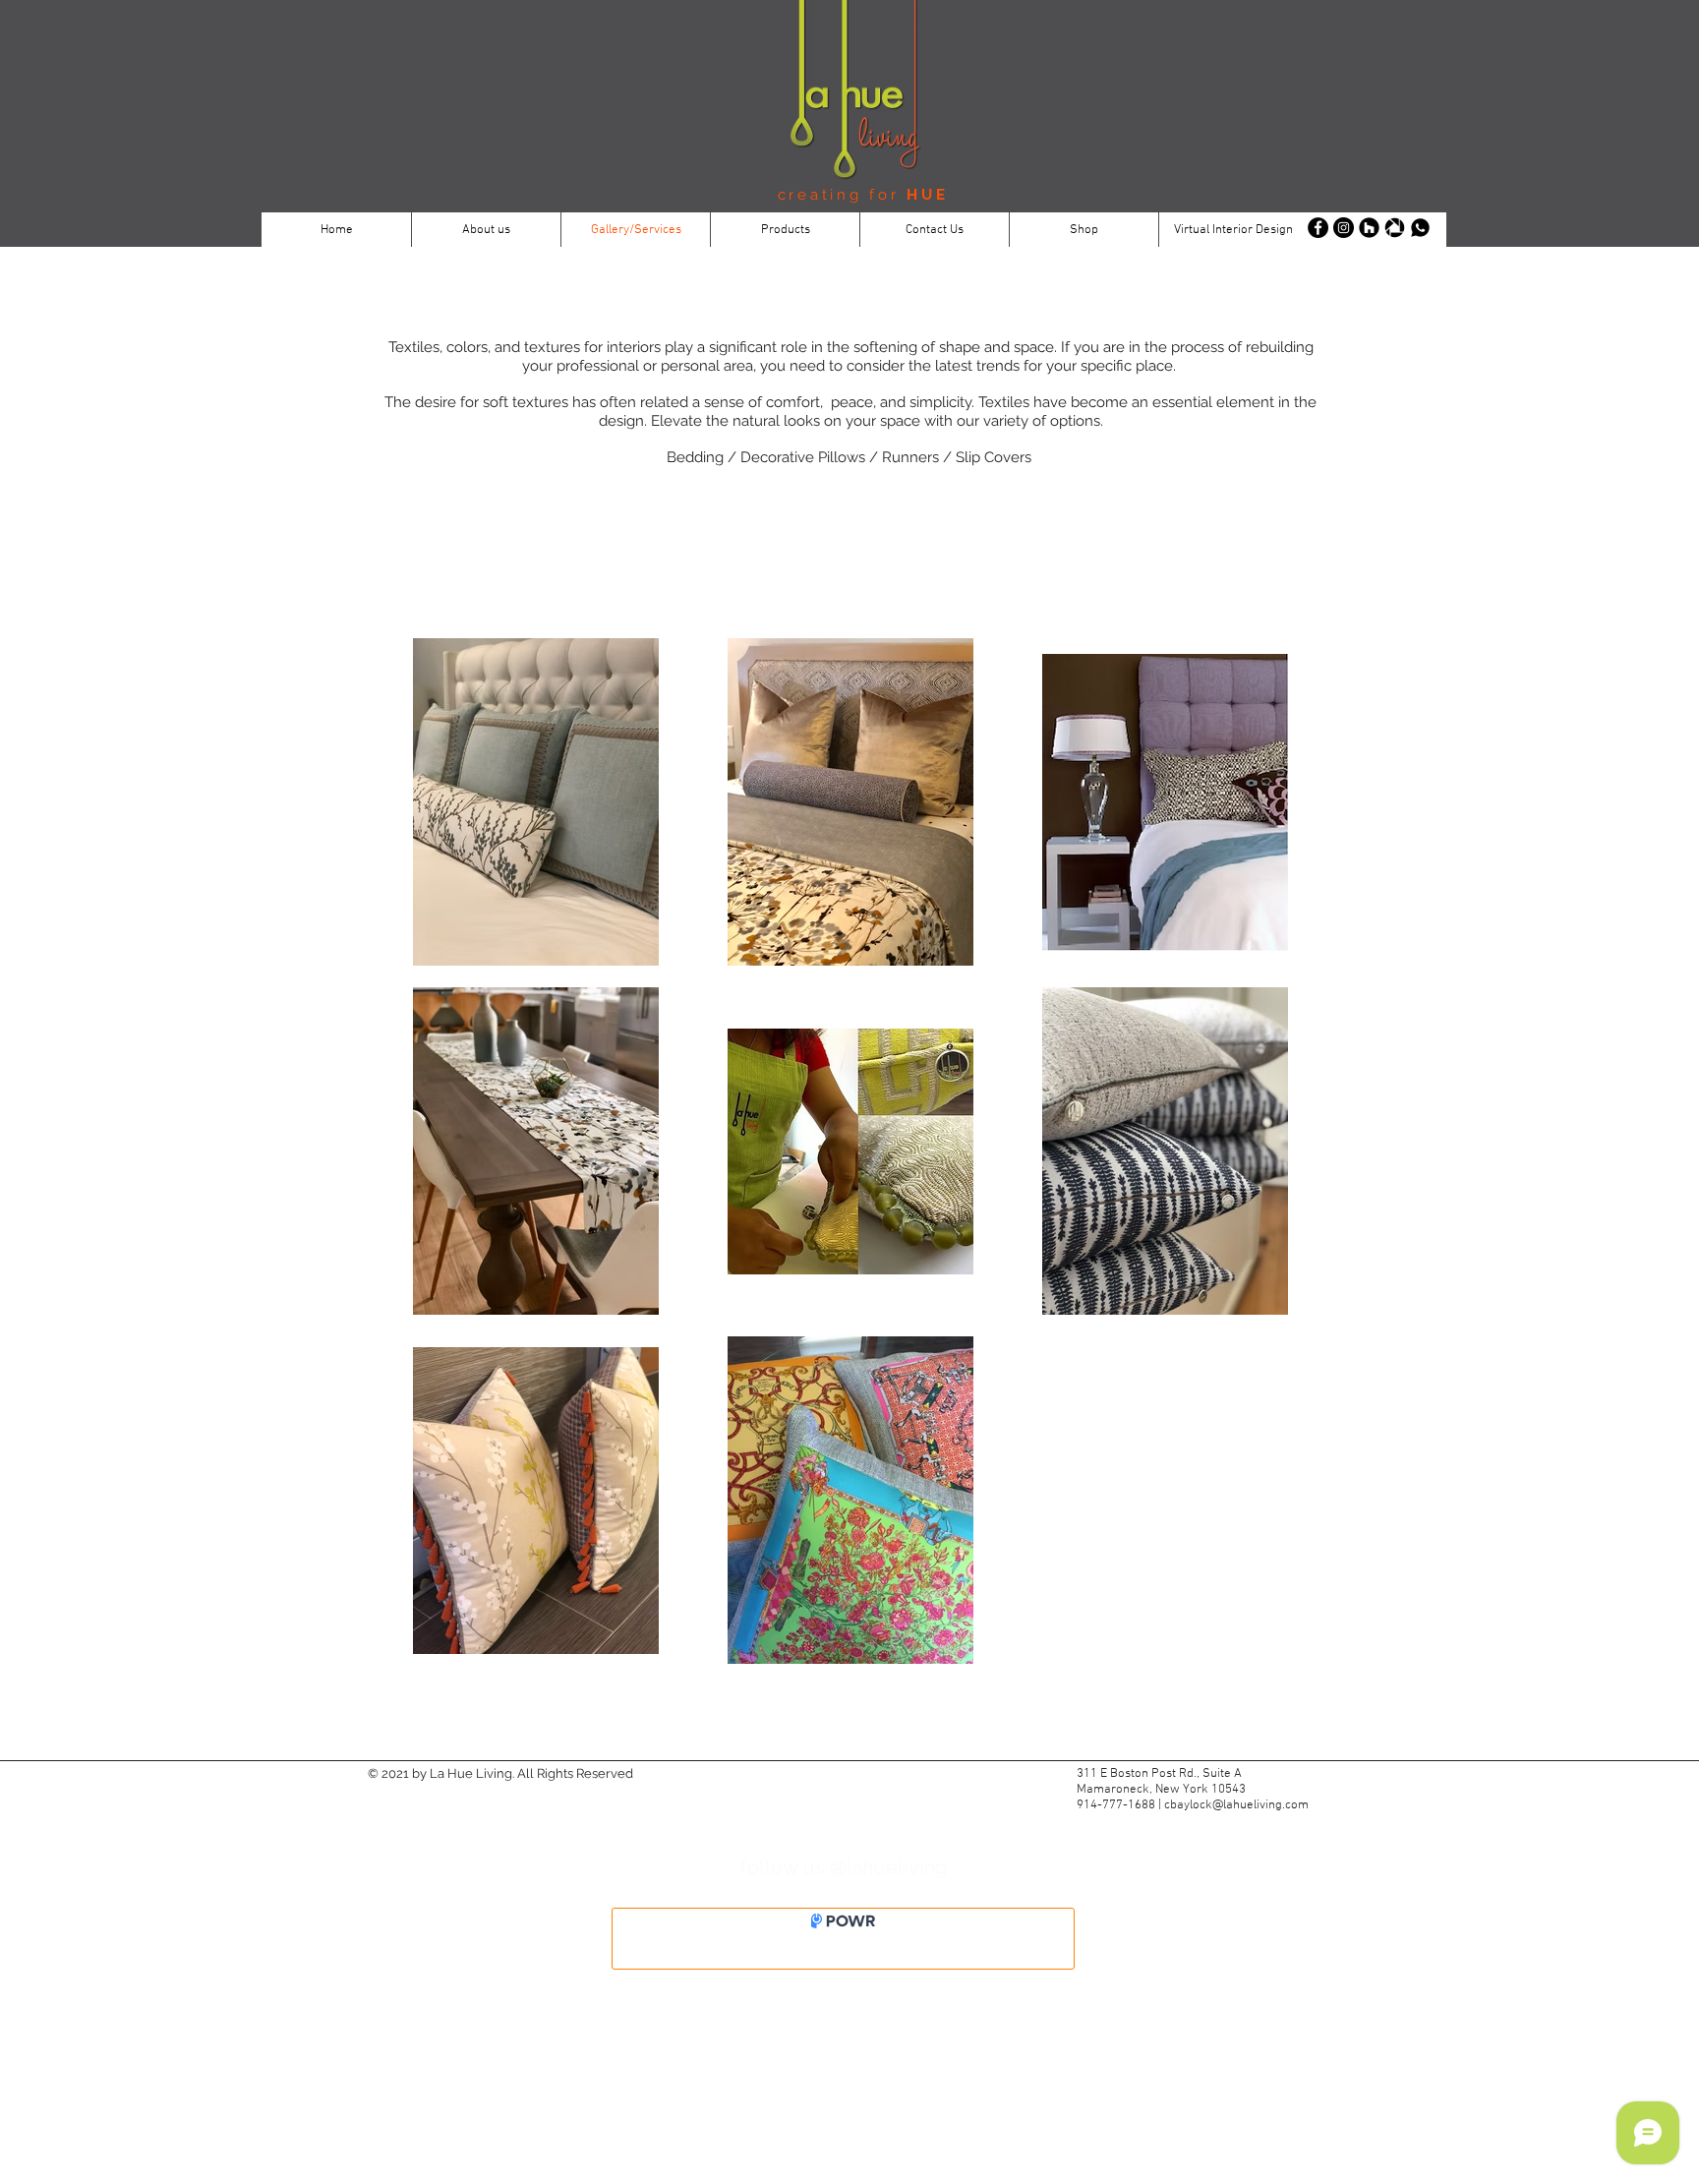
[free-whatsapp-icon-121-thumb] (1420, 228)
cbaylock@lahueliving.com (1236, 1805)
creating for (843, 195)
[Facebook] (1318, 228)
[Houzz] (1369, 228)
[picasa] (1395, 228)
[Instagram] (1344, 228)
